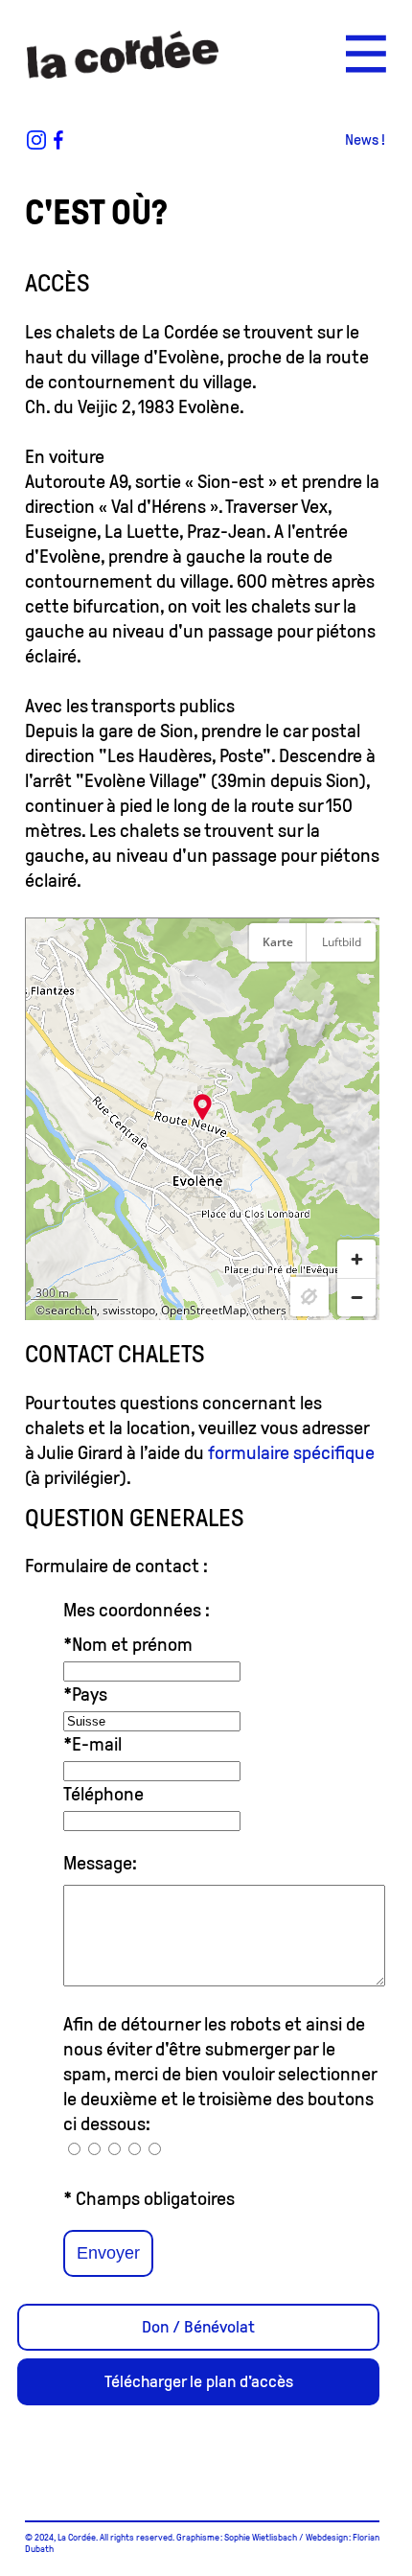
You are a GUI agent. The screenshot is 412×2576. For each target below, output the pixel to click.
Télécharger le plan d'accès (199, 2381)
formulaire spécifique (291, 1452)
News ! (365, 139)
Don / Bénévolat (198, 2327)
